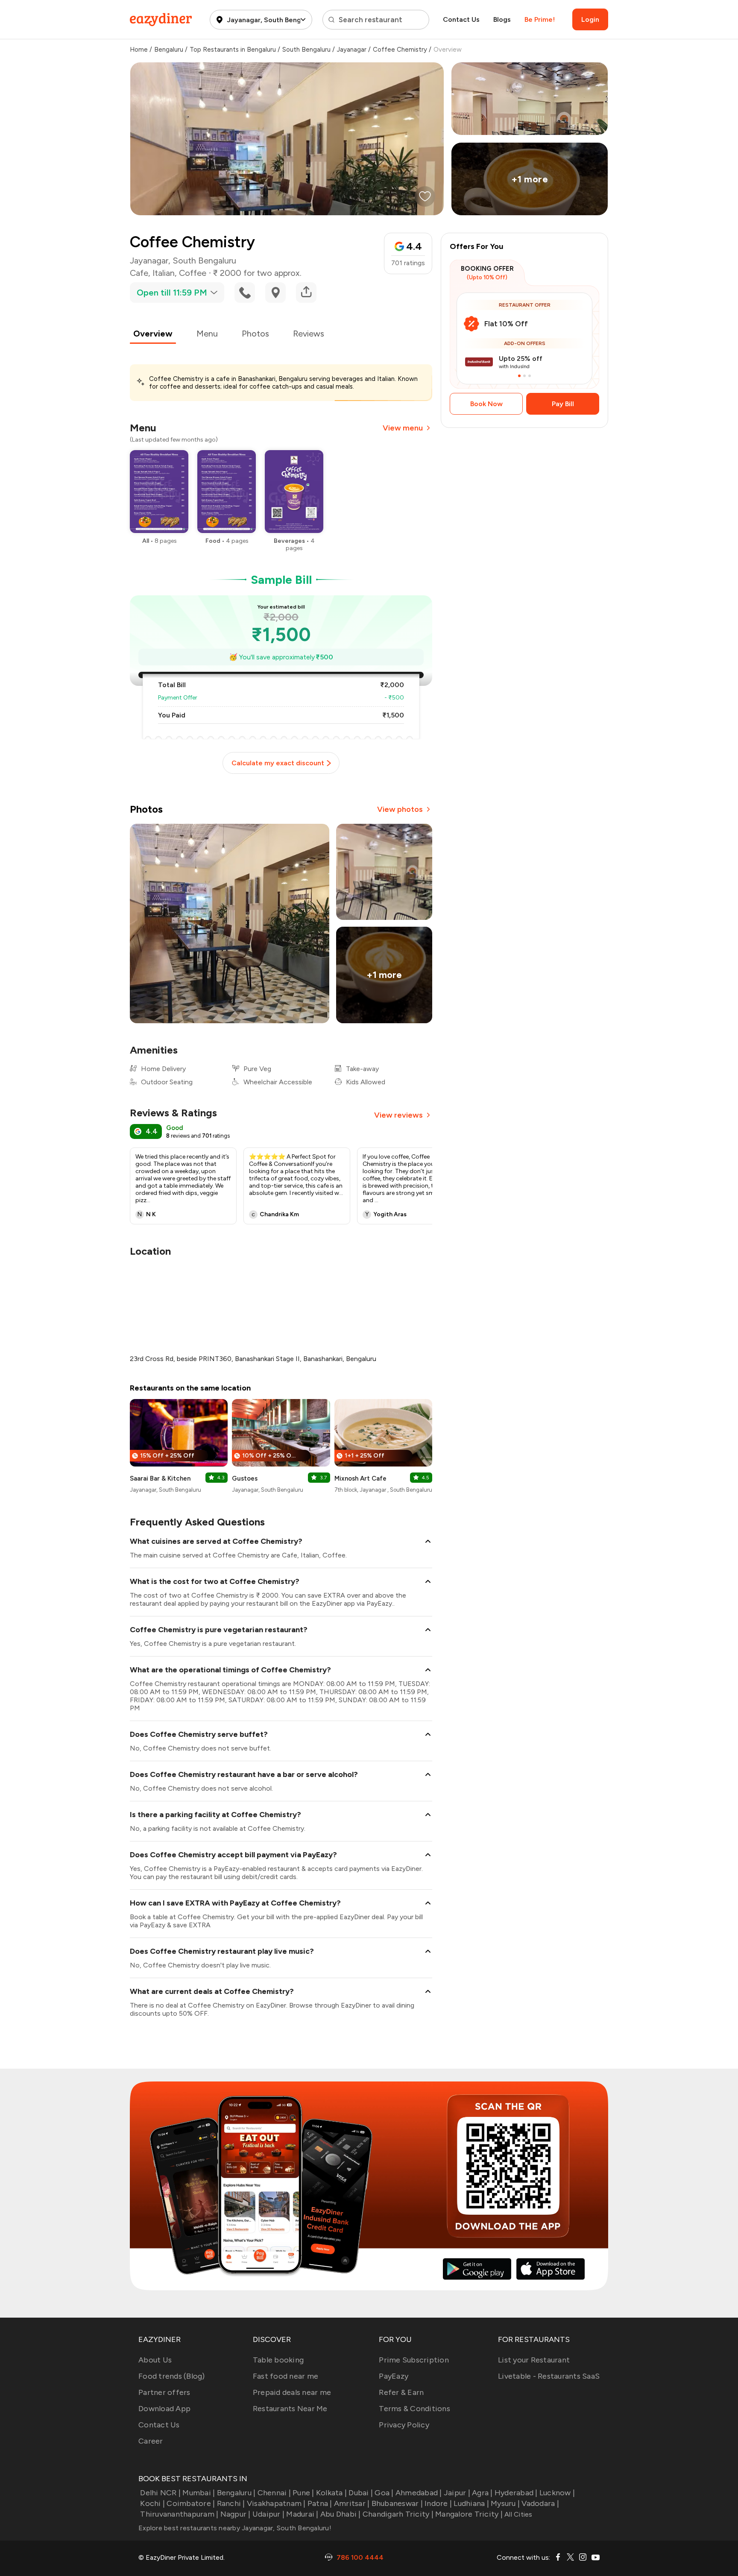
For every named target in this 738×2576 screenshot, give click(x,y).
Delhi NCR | (160, 2493)
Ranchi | (231, 2503)
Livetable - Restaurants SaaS (549, 2376)
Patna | (320, 2503)
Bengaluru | (236, 2493)
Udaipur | (268, 2514)
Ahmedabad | (419, 2493)
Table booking (278, 2360)
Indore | (438, 2503)
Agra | (482, 2493)
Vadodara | (540, 2503)
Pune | (303, 2493)
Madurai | (302, 2514)
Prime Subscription (414, 2360)
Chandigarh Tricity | (398, 2514)
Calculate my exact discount (278, 763)
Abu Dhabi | (341, 2514)
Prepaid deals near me (292, 2392)
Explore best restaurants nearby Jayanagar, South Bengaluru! (235, 2528)
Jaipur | (457, 2493)
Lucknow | (557, 2493)
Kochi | (152, 2503)
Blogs (502, 19)
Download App (164, 2409)
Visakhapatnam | (276, 2503)
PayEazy (394, 2376)
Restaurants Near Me (290, 2409)
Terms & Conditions (414, 2409)
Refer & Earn (401, 2392)
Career (151, 2441)
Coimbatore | (191, 2503)
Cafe (139, 273)
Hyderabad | (516, 2493)
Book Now (486, 404)
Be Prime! (540, 19)
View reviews (398, 1115)
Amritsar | (352, 2503)
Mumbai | (199, 2493)
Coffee (193, 273)
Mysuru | (505, 2503)
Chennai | (274, 2493)
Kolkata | (331, 2493)
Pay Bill (563, 404)
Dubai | (361, 2493)
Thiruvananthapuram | (179, 2514)
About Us (155, 2360)
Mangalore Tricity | (469, 2514)
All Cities (518, 2514)
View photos (400, 809)
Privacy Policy (404, 2425)
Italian (164, 273)
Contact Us (461, 19)
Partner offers (164, 2392)
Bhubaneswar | (397, 2503)
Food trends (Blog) (172, 2376)
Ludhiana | (471, 2503)
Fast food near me (286, 2376)
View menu (403, 428)
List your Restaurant (534, 2360)
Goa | (384, 2493)
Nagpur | (235, 2514)
